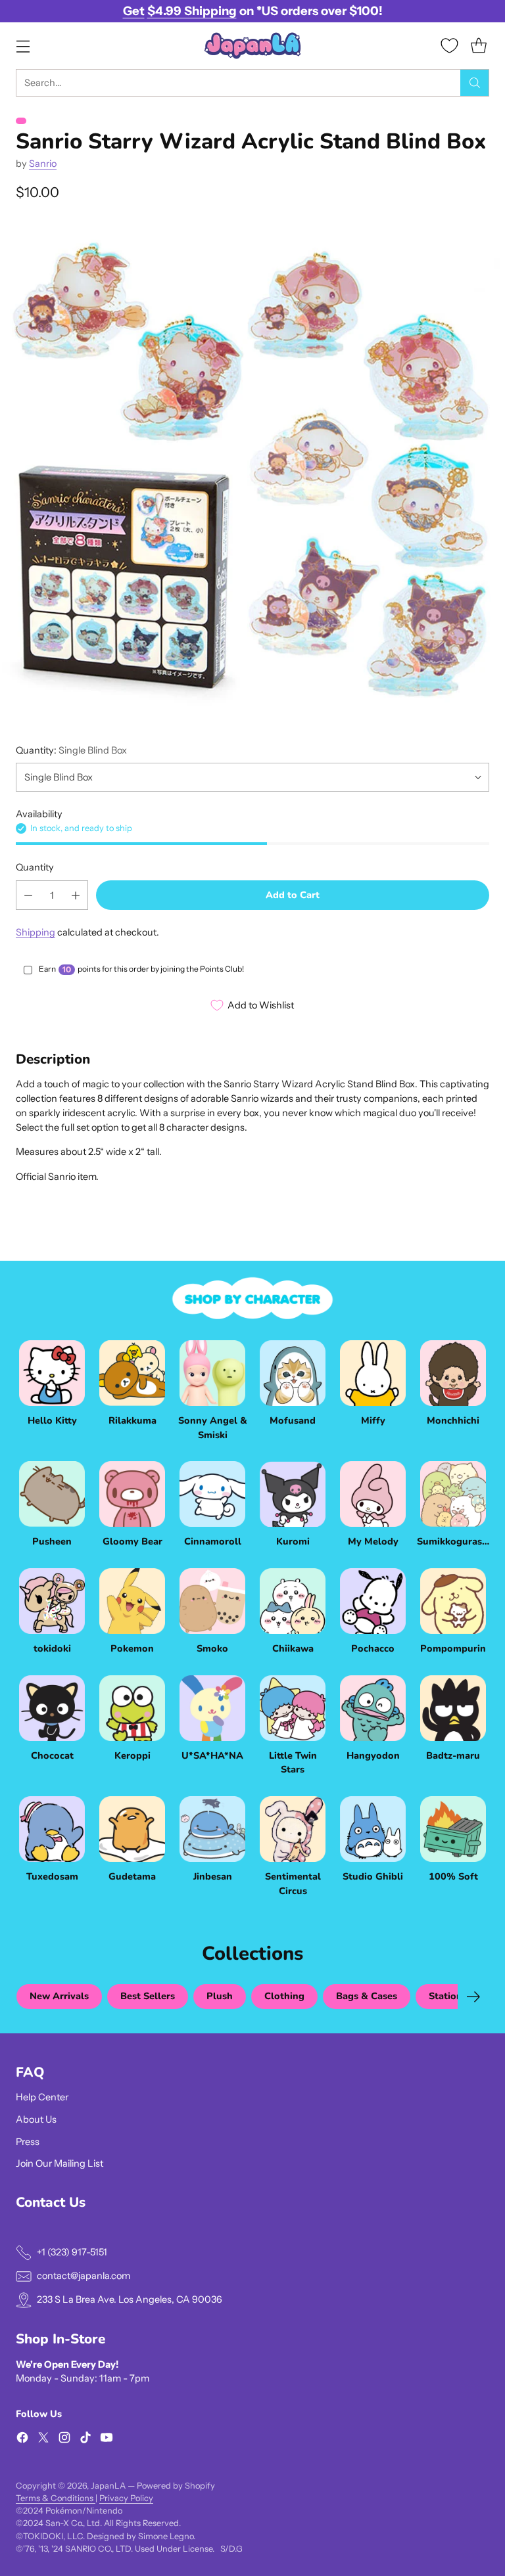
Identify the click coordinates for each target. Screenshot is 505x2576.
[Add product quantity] (76, 895)
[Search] (475, 83)
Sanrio (43, 164)
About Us (36, 2119)
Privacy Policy (126, 2498)
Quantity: (71, 750)
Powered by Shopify (176, 2486)
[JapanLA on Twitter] (43, 2440)
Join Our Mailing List (60, 2163)
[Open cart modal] (478, 46)
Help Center (42, 2097)
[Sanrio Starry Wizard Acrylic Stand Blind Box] (252, 470)
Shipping (36, 932)
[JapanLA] (252, 46)
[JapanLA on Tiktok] (85, 2440)
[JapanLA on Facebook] (22, 2440)
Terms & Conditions (56, 2498)
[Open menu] (23, 46)
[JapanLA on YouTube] (107, 2440)
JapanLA (108, 2486)
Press (28, 2142)
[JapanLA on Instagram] (64, 2440)
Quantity (35, 867)
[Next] (473, 1997)
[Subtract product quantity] (28, 895)
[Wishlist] (449, 46)
